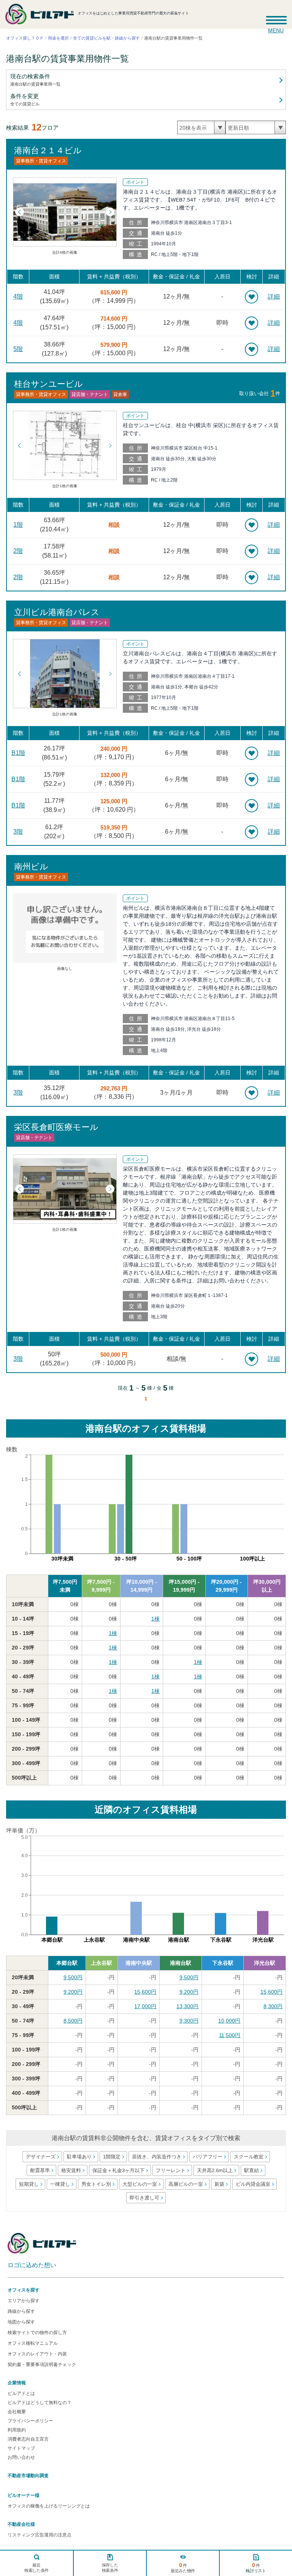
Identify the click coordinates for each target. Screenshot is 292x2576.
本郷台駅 (67, 1963)
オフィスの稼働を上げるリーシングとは (49, 2506)
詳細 (274, 296)
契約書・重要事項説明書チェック (42, 2365)
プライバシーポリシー (30, 2421)
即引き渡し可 (144, 2198)
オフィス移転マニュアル (33, 2343)
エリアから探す (24, 2301)
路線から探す (21, 2311)
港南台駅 (181, 1963)
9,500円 (73, 1977)
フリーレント (171, 2170)
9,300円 (189, 2021)
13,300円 (187, 2006)
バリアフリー (207, 2157)
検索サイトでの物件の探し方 (37, 2333)
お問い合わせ (21, 2457)
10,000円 (229, 2021)
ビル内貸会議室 (253, 2184)
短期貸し (29, 2184)
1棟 (156, 1619)
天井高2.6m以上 (215, 2170)
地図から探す (21, 2322)
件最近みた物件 (183, 2567)
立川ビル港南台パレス (57, 612)
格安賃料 (71, 2170)
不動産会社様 (21, 2524)
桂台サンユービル (48, 384)
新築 (219, 2184)
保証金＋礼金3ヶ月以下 (118, 2170)
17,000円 (145, 2006)
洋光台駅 (265, 1963)
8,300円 (273, 2006)
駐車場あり (79, 2157)
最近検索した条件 (36, 2568)
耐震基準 (40, 2170)
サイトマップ (21, 2448)
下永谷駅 (223, 1963)
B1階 (18, 753)
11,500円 (230, 2035)
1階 (18, 525)
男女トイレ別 (96, 2184)
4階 (18, 296)
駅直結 (252, 2170)
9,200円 (73, 1992)
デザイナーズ (40, 2157)
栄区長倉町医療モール (56, 1127)
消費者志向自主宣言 (28, 2439)
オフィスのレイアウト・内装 (37, 2354)
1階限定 (111, 2157)
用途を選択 (58, 38)
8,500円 (73, 2021)
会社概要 (17, 2412)
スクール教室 (248, 2157)
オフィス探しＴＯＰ (25, 38)
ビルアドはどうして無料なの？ (40, 2403)
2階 (18, 551)
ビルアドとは (21, 2393)
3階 (18, 832)
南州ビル (31, 866)
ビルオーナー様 (24, 2495)
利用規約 (17, 2430)
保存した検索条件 (110, 2568)
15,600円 (145, 1992)
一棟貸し (60, 2184)
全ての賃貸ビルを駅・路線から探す (106, 38)
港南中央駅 (139, 1963)
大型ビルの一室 (139, 2184)
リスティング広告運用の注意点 (40, 2535)
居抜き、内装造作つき (156, 2157)
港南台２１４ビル (48, 150)
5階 (18, 349)
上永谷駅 (102, 1963)
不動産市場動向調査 (28, 2476)
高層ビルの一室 (185, 2184)
